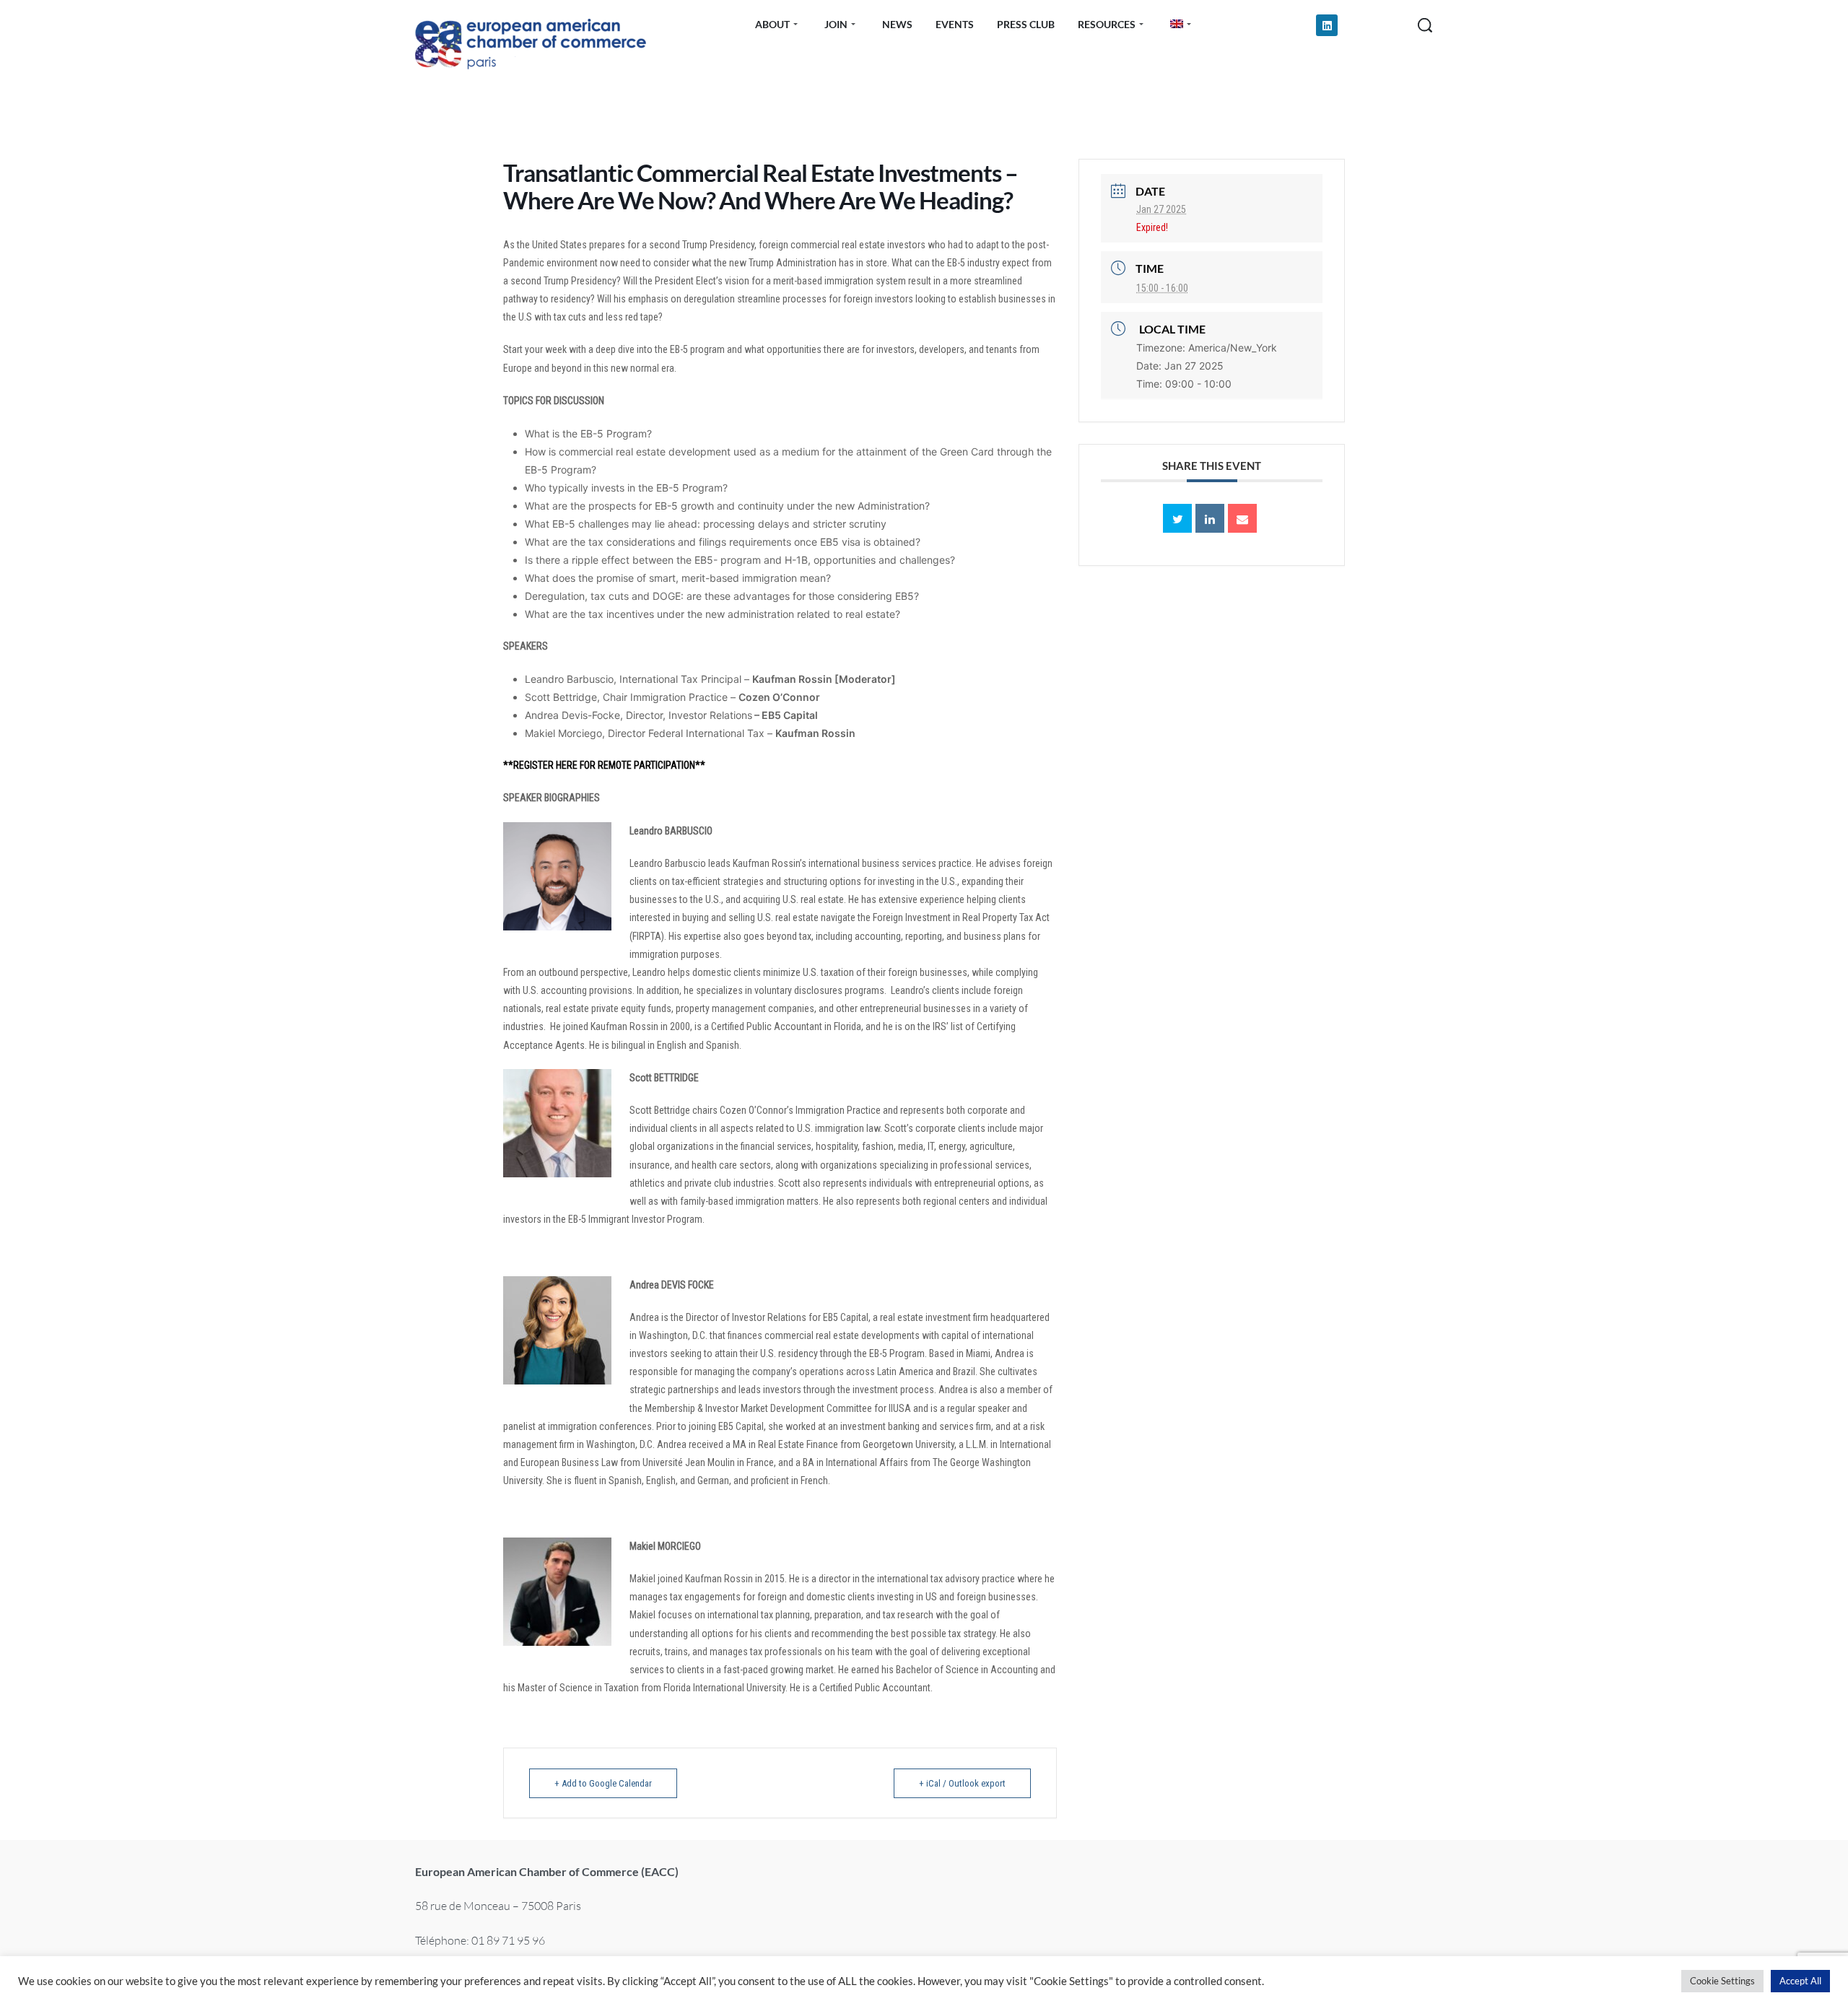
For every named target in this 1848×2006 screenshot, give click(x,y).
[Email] (1242, 518)
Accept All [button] (1800, 1981)
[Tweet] (1177, 518)
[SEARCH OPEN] (1425, 25)
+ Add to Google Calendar (603, 1783)
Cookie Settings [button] (1722, 1981)
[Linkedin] (1327, 25)
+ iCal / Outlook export (962, 1783)
